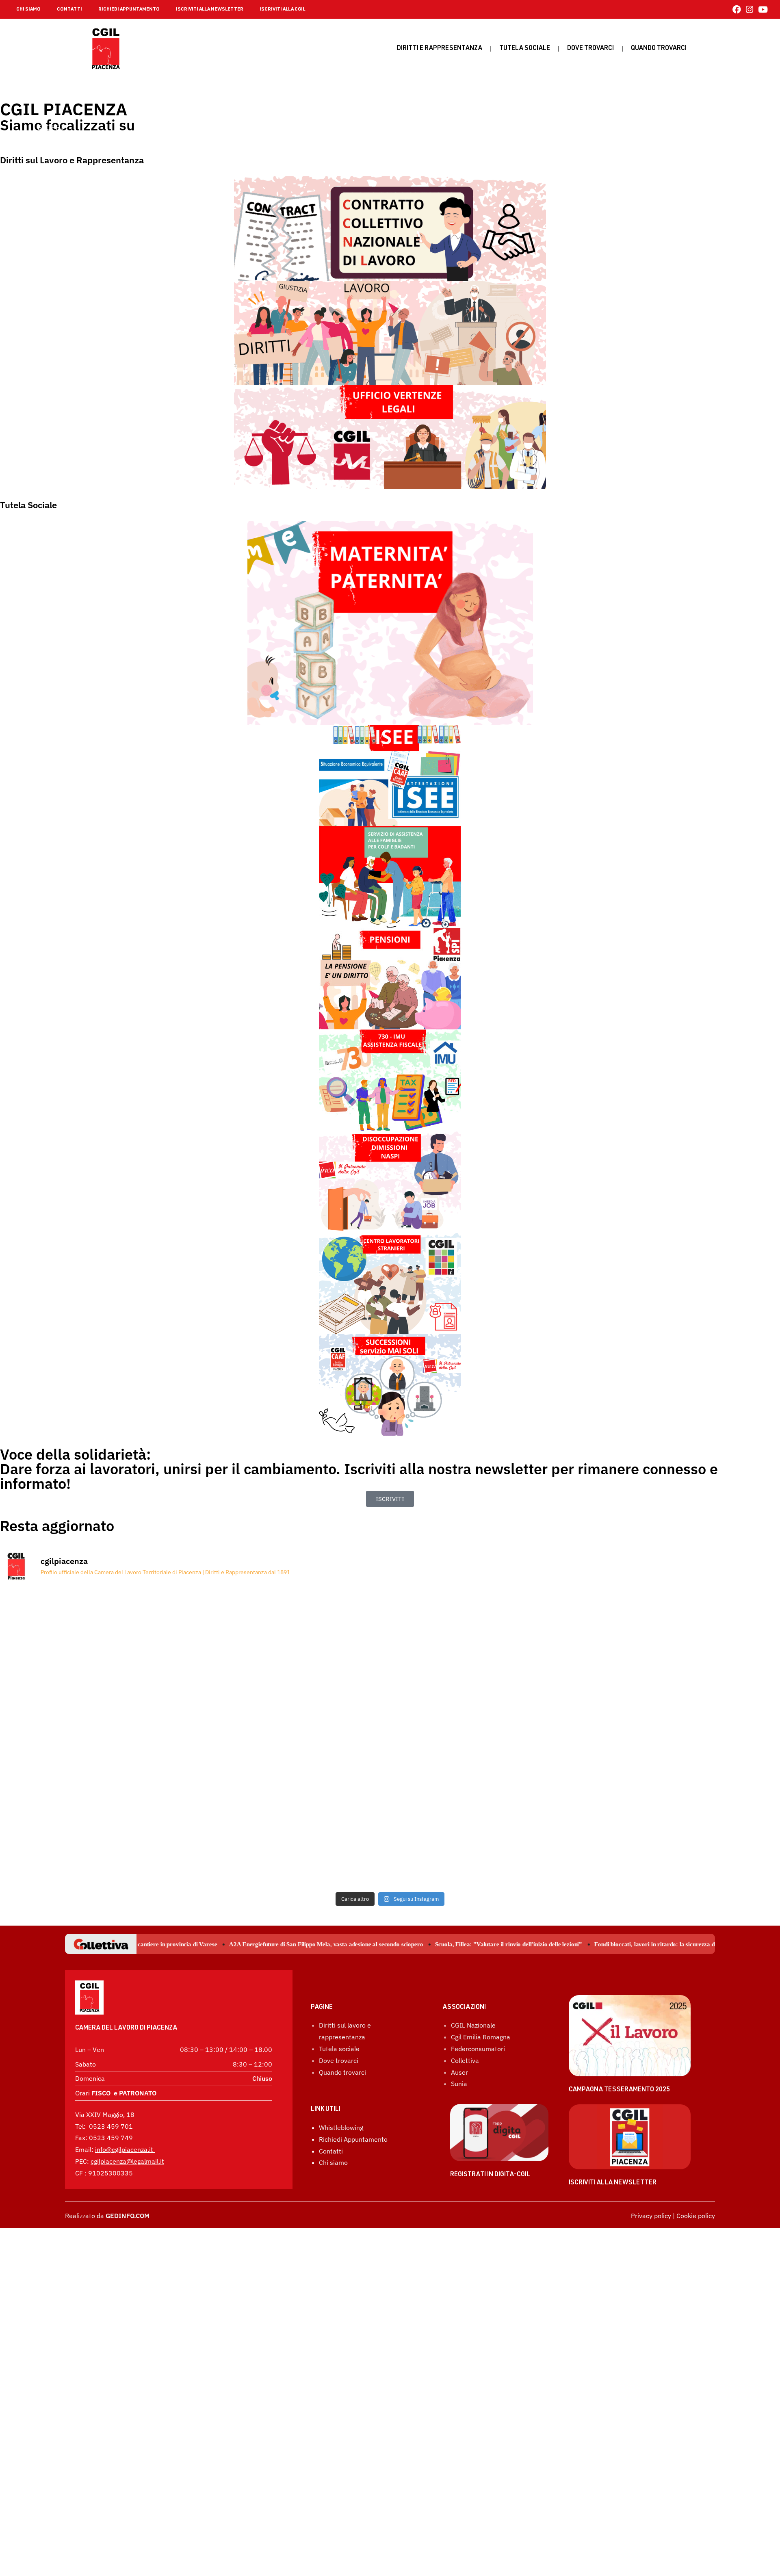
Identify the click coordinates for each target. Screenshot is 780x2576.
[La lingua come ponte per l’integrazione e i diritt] (653, 1663)
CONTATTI (69, 9)
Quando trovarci (342, 2072)
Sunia (459, 2084)
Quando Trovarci (659, 49)
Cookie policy (696, 2216)
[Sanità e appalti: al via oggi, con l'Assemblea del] (653, 1814)
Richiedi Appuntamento (353, 2139)
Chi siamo (333, 2162)
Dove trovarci (590, 49)
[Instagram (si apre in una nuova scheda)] (750, 10)
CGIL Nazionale (473, 2025)
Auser (459, 2072)
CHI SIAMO (28, 9)
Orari (116, 2093)
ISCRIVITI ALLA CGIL (282, 9)
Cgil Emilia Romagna (481, 2037)
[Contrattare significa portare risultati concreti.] (127, 1814)
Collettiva (465, 2060)
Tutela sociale (525, 49)
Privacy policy (651, 2216)
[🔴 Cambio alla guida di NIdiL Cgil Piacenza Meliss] (390, 1814)
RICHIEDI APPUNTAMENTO (129, 9)
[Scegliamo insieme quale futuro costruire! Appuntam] (390, 1663)
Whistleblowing (341, 2128)
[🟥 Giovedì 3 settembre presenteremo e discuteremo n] (127, 1663)
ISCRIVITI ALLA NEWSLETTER (210, 9)
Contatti (331, 2151)
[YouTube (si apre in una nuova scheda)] (762, 10)
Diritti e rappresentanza (440, 49)
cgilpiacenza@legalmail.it (127, 2161)
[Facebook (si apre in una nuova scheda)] (737, 10)
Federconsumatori (478, 2049)
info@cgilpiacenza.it (124, 2149)
